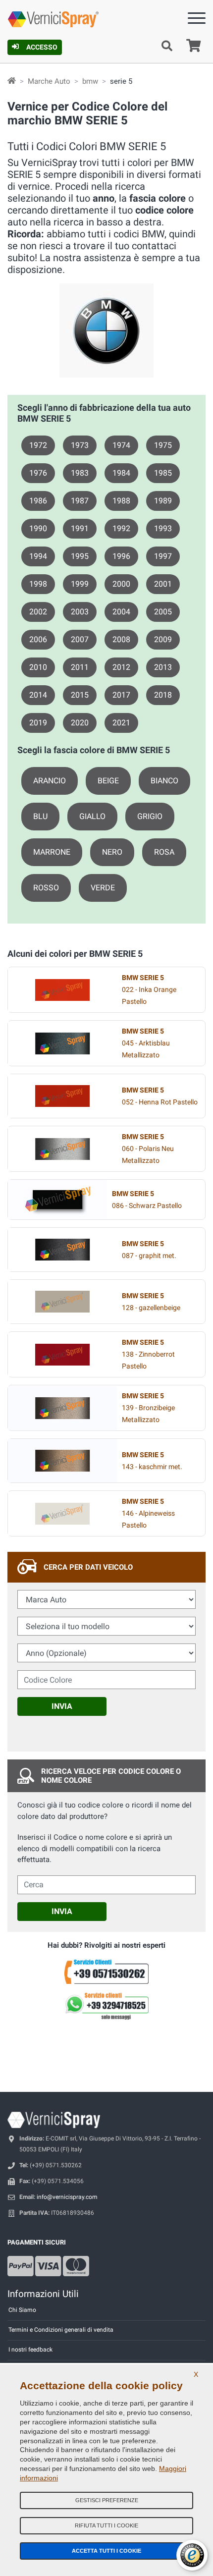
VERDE (103, 888)
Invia (62, 1706)
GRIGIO (150, 816)
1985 (163, 473)
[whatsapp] (106, 2006)
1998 (38, 584)
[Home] (12, 81)
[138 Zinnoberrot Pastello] (62, 1355)
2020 (80, 723)
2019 (38, 723)
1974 (121, 445)
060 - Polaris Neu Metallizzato (148, 1149)
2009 (163, 639)
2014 (38, 695)
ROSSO (46, 888)
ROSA (164, 852)
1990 (38, 528)
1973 (80, 445)
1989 (163, 501)
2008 (121, 639)
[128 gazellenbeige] (62, 1302)
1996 (121, 556)
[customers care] (106, 1971)
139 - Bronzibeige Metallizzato (148, 1408)
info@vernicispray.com (67, 2197)
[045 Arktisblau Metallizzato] (62, 1043)
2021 (121, 723)
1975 (163, 445)
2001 (163, 584)
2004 (121, 612)
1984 (121, 473)
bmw (90, 81)
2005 (163, 612)
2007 (80, 639)
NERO (112, 852)
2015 (80, 695)
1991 (80, 528)
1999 (80, 584)
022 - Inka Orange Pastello (149, 990)
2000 (121, 584)
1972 (38, 445)
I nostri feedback (30, 2350)
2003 (80, 612)
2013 (163, 667)
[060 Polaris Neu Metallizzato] (62, 1149)
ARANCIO (50, 781)
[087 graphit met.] (62, 1250)
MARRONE (52, 852)
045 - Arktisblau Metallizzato (146, 1043)
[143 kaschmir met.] (62, 1461)
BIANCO (164, 781)
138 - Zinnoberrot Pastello (148, 1354)
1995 (80, 556)
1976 (38, 473)
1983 (80, 473)
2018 (163, 695)
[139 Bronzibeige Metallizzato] (62, 1408)
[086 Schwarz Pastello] (57, 1200)
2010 (38, 667)
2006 (38, 639)
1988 (121, 501)
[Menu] (197, 20)
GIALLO (92, 816)
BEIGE (108, 781)
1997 (163, 556)
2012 (121, 667)
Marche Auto (49, 81)
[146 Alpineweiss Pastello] (62, 1514)
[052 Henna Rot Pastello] (62, 1096)
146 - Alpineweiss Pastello (148, 1513)
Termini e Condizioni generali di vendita (61, 2330)
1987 (80, 501)
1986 (38, 501)
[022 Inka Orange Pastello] (62, 990)
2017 (121, 695)
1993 (163, 528)
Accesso (42, 47)
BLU (40, 816)
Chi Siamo (22, 2310)
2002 (38, 612)
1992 (121, 528)
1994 (38, 556)
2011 (80, 667)
